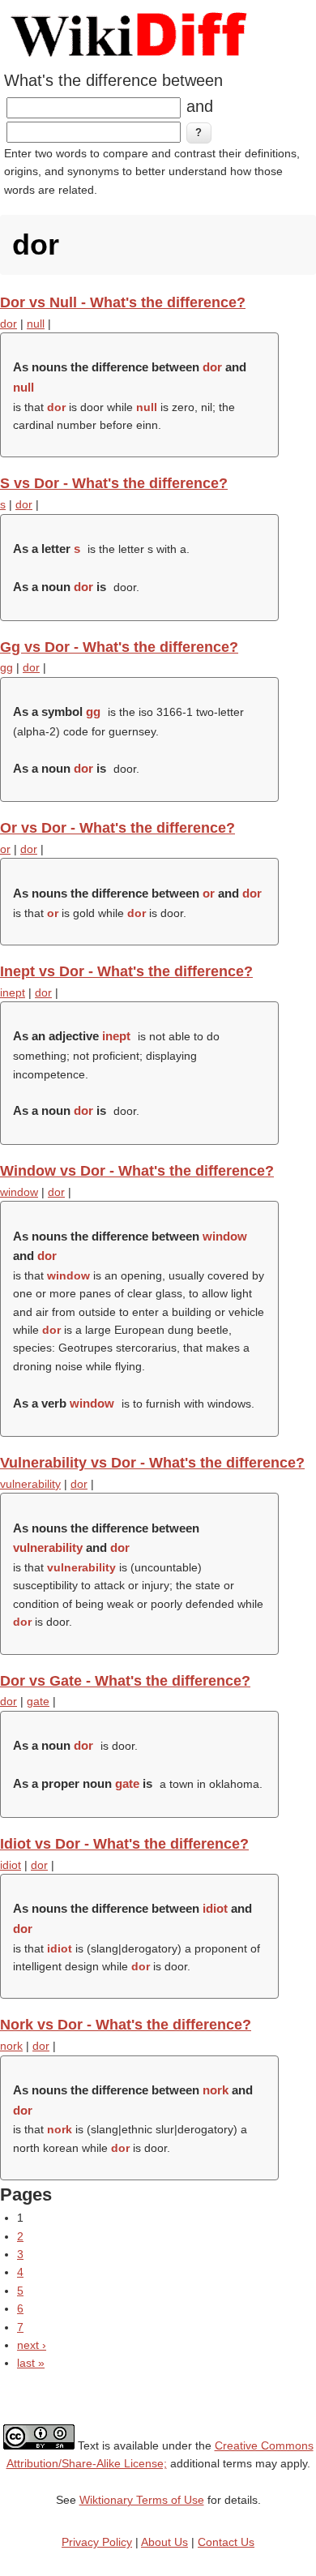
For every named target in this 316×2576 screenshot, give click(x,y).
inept (13, 992)
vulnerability (30, 1484)
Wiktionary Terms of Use (142, 2500)
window (19, 1192)
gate (38, 1701)
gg (6, 667)
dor (9, 324)
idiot (11, 1865)
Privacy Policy (97, 2542)
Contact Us (226, 2542)
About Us (164, 2542)
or (5, 849)
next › (32, 2345)
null (36, 324)
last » (31, 2363)
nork (11, 2046)
